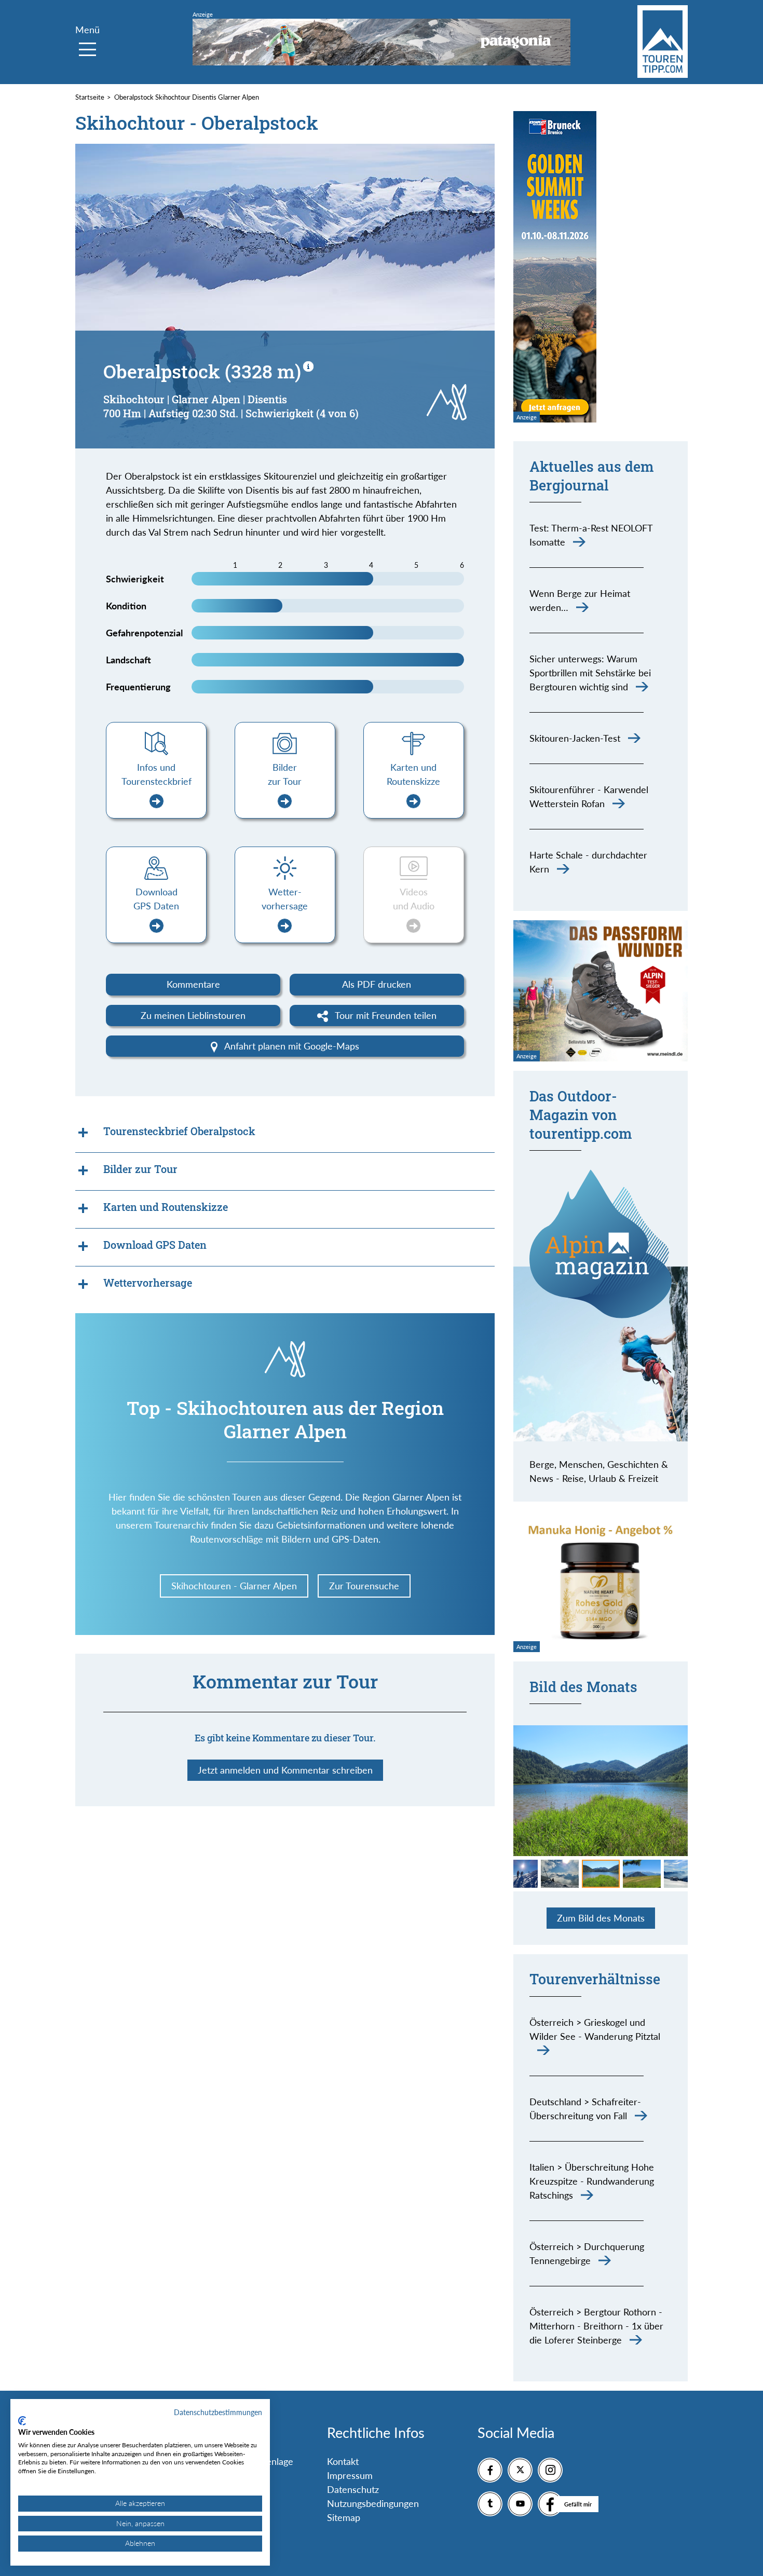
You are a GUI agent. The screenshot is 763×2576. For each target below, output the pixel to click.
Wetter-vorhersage (285, 899)
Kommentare (193, 984)
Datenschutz (353, 2489)
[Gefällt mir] (550, 2504)
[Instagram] (550, 2470)
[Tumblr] (490, 2504)
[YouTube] (520, 2504)
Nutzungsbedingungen (373, 2503)
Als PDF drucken (377, 984)
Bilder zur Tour (285, 774)
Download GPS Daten (156, 899)
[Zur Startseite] (663, 42)
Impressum (350, 2475)
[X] (520, 2470)
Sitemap (344, 2517)
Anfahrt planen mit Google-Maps (291, 1046)
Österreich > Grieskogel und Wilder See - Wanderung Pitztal (595, 2029)
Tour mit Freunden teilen (385, 1015)
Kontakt (343, 2461)
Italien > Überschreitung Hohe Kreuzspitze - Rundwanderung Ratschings (592, 2181)
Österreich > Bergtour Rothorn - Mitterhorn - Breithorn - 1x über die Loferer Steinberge (596, 2326)
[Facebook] (490, 2470)
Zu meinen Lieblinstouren (193, 1015)
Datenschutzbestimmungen (218, 2412)
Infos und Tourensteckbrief (156, 774)
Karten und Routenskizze (413, 774)
